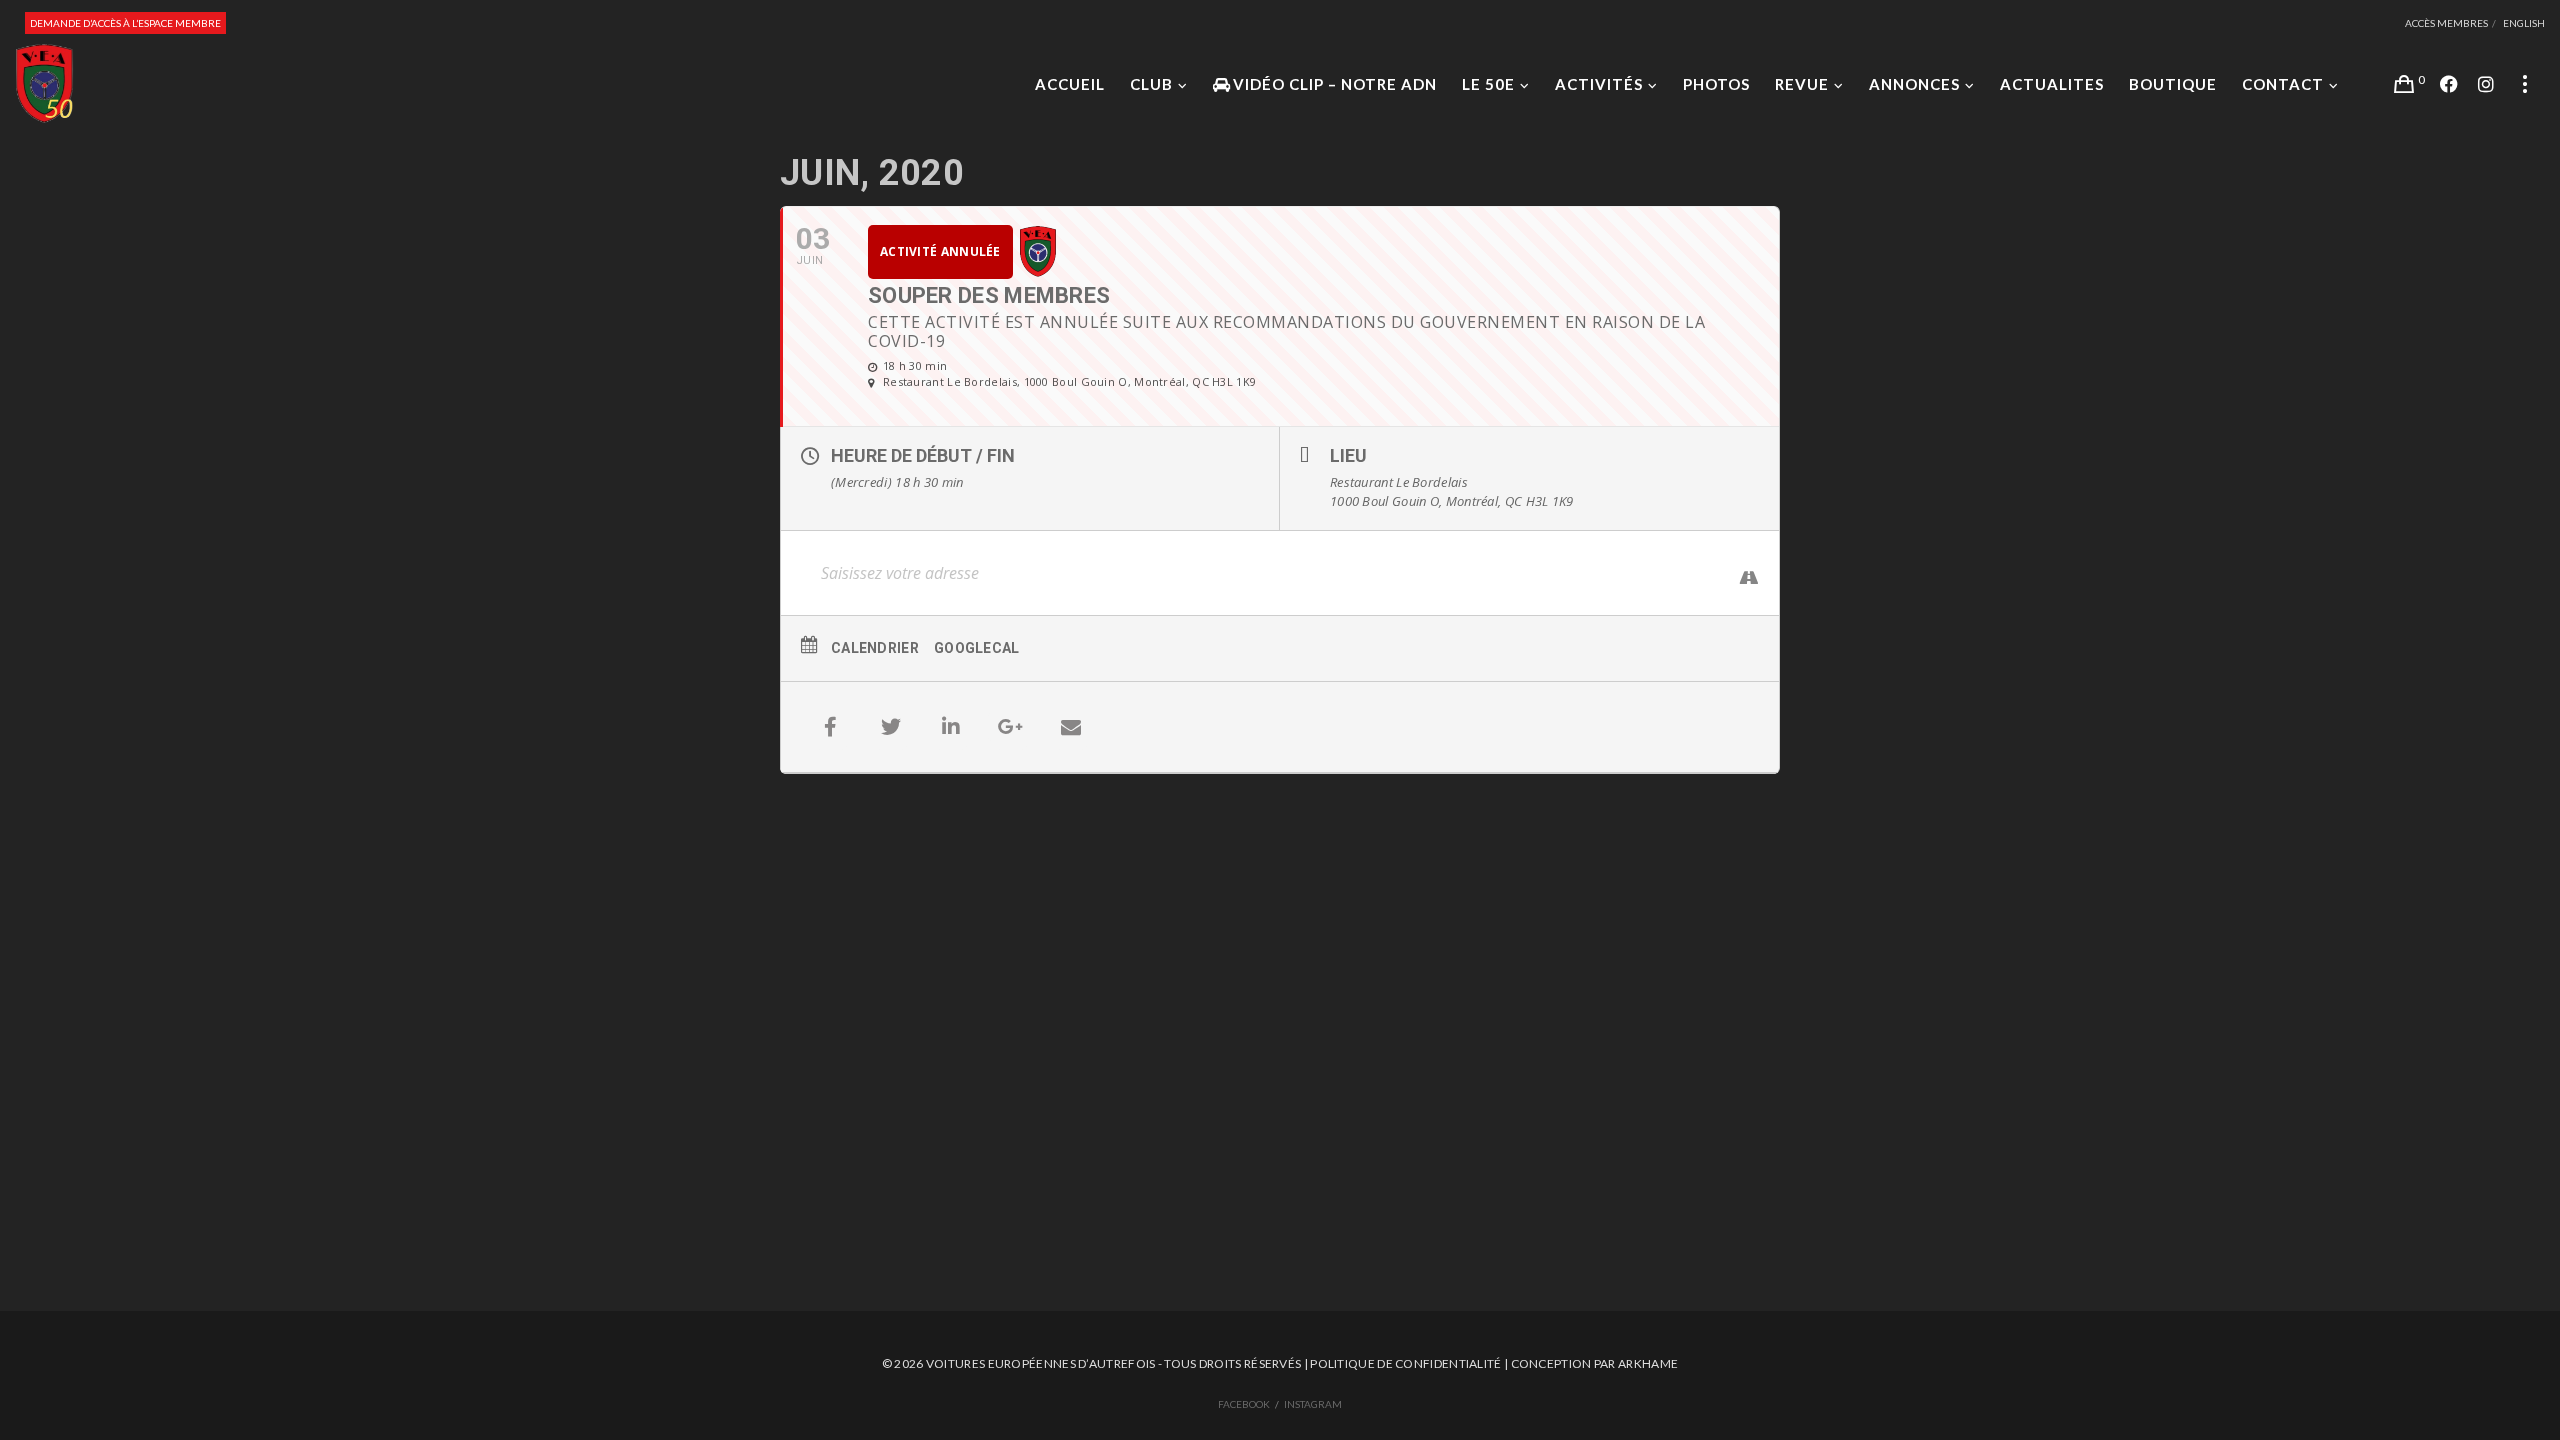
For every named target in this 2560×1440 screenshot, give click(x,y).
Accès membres (2446, 23)
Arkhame (1648, 1363)
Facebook (1244, 1404)
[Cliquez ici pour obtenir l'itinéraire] (1739, 576)
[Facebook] (2449, 84)
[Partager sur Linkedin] (951, 727)
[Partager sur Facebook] (831, 727)
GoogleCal (977, 648)
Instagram (1313, 1404)
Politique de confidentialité (1405, 1363)
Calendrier (875, 648)
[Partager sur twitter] (891, 727)
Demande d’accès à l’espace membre (125, 23)
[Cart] (2404, 84)
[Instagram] (2486, 84)
